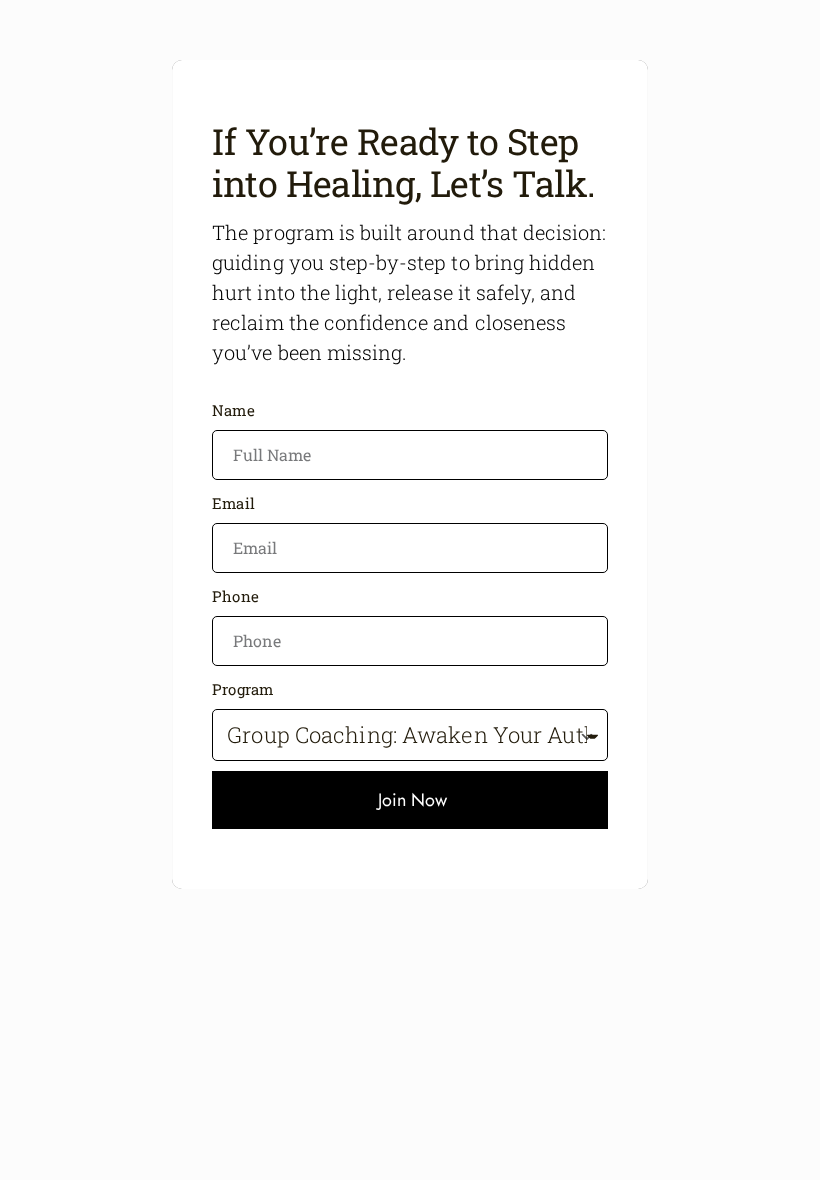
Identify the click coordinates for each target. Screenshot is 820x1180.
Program (242, 689)
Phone (235, 596)
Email (233, 503)
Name (233, 410)
